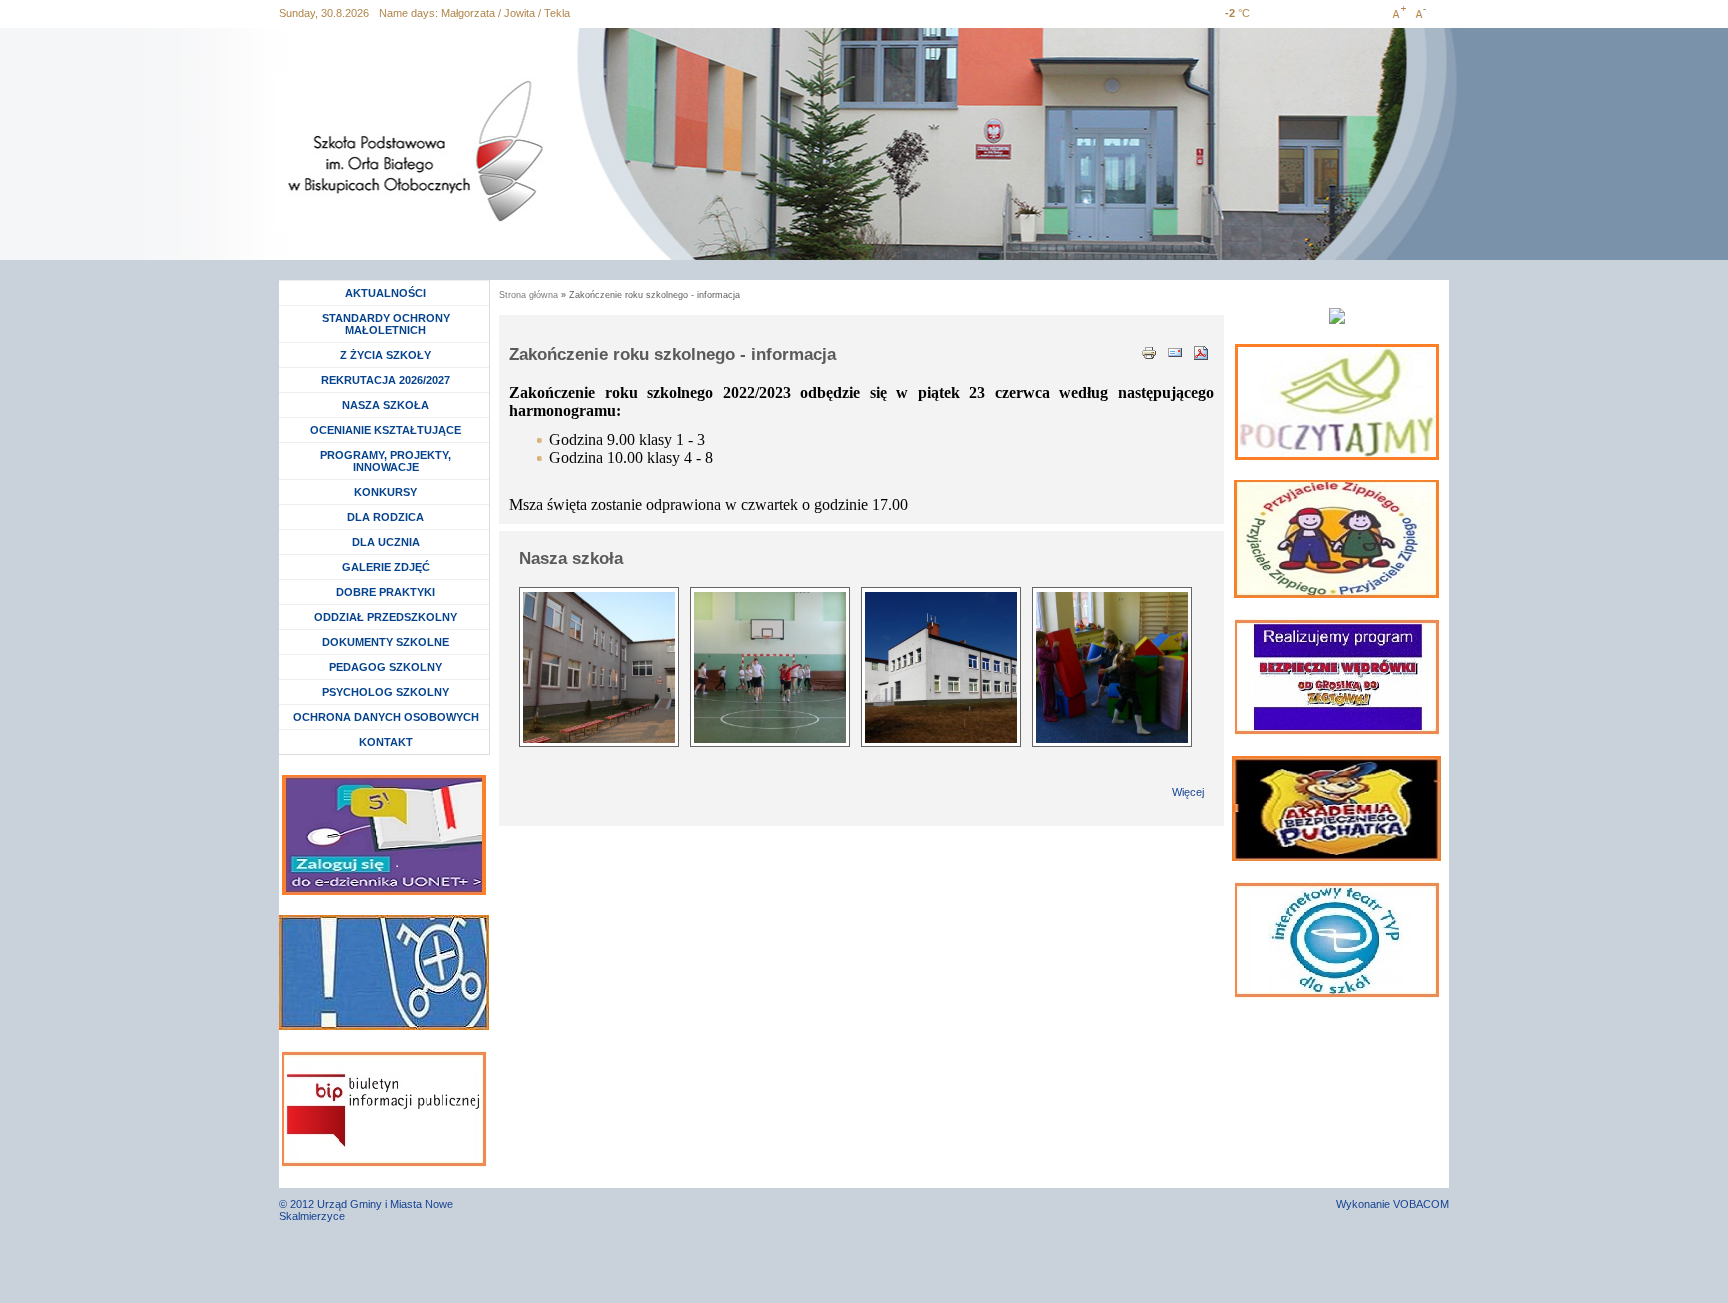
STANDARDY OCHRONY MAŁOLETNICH (386, 324)
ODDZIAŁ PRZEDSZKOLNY (385, 617)
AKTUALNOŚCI (385, 293)
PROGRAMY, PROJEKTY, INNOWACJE (385, 461)
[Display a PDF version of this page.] (1201, 351)
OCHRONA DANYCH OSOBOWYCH (386, 717)
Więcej (1188, 792)
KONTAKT (386, 742)
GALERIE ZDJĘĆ (386, 567)
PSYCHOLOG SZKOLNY (385, 692)
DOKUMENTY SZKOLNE (385, 642)
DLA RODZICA (385, 517)
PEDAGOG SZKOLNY (385, 667)
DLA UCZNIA (388, 542)
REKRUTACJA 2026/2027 (385, 380)
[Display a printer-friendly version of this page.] (1149, 351)
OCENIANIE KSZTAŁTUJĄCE (385, 430)
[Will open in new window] (1337, 402)
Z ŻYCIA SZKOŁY (385, 355)
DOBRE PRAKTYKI (385, 592)
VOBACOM (1421, 1204)
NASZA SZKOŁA (385, 405)
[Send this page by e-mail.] (1175, 351)
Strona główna (528, 295)
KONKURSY (390, 492)
